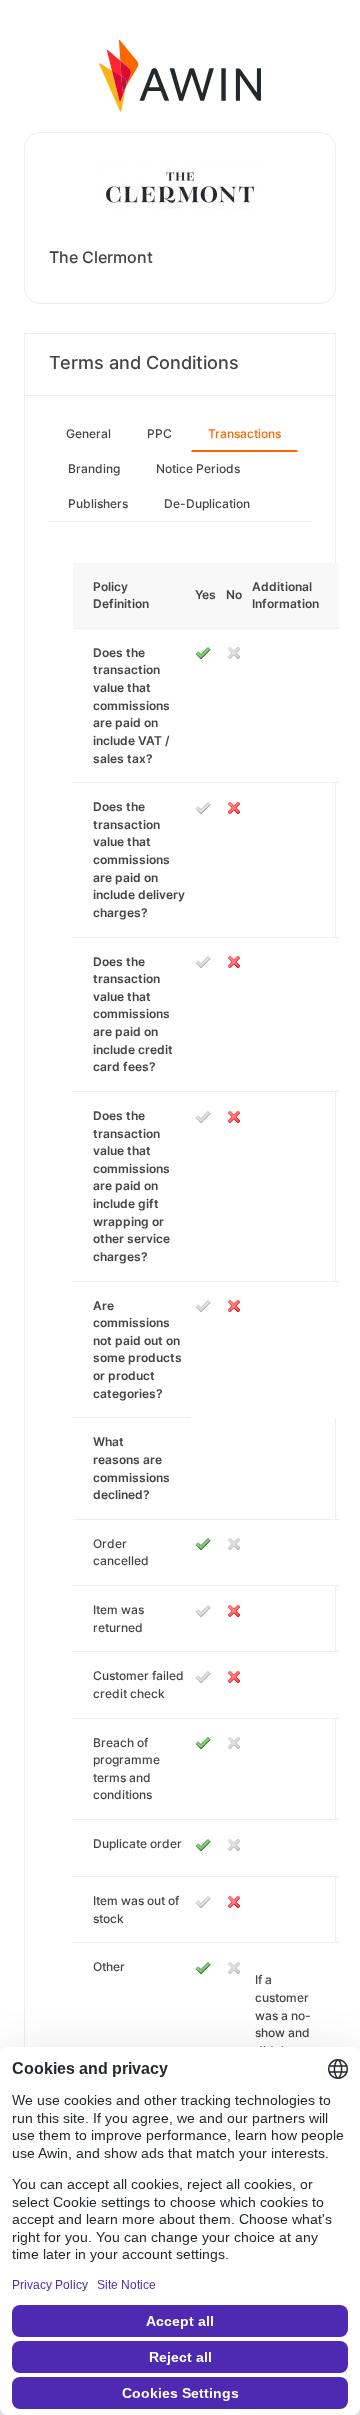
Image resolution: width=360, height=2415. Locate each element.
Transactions (244, 433)
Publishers (98, 503)
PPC (159, 433)
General (88, 433)
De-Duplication (207, 503)
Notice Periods (198, 468)
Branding (94, 468)
